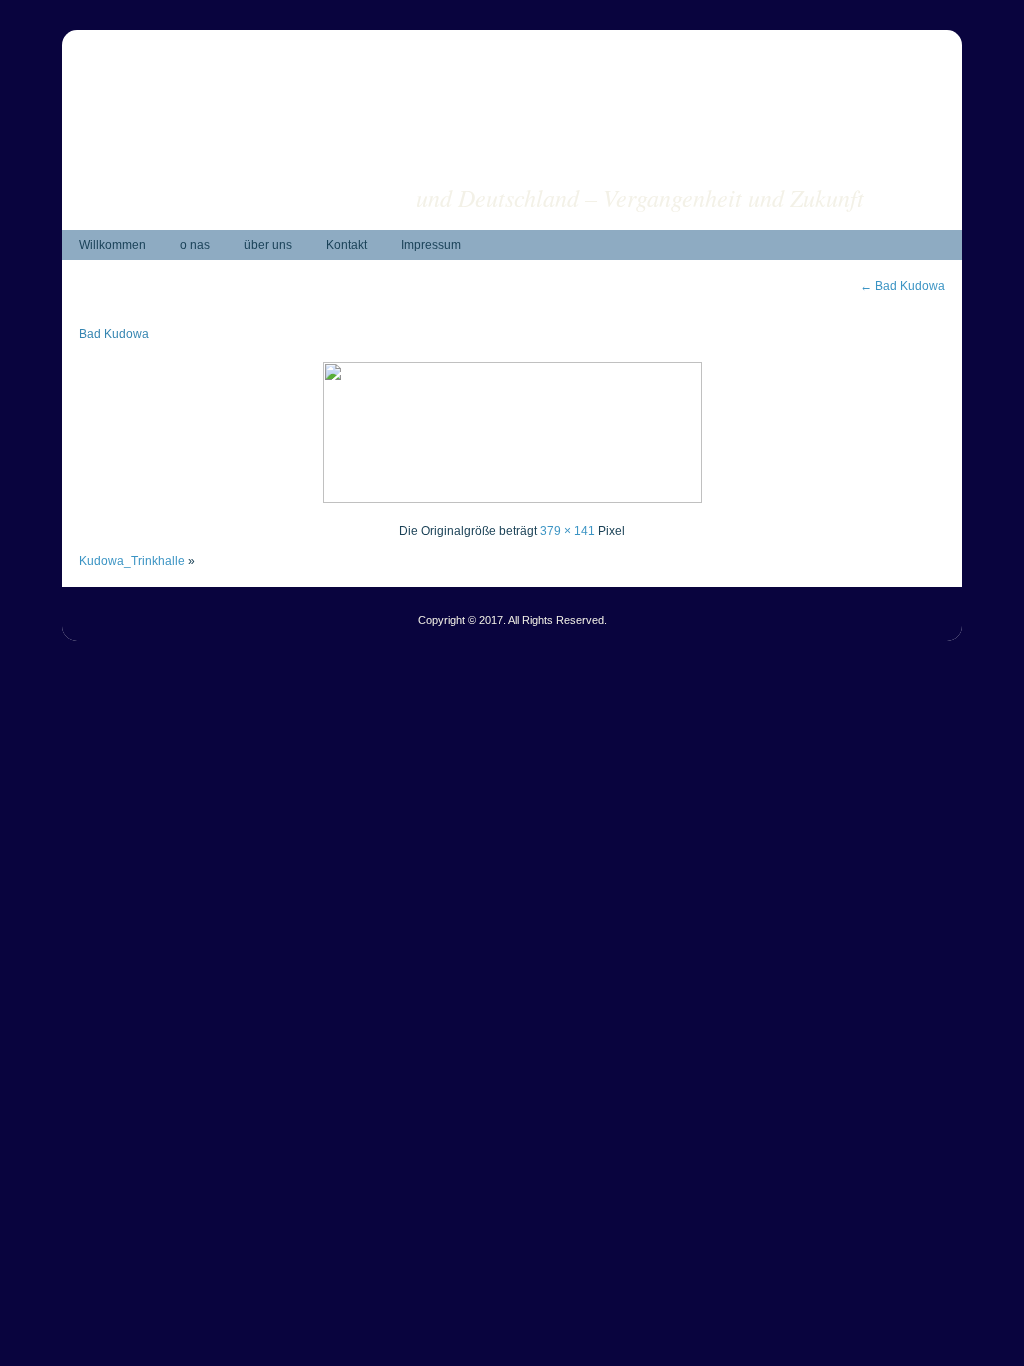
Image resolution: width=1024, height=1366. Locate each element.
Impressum (431, 245)
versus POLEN (785, 165)
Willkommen (112, 245)
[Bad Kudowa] (512, 499)
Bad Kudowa (902, 286)
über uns (268, 245)
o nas (195, 245)
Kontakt (346, 245)
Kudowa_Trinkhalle (132, 561)
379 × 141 (567, 531)
